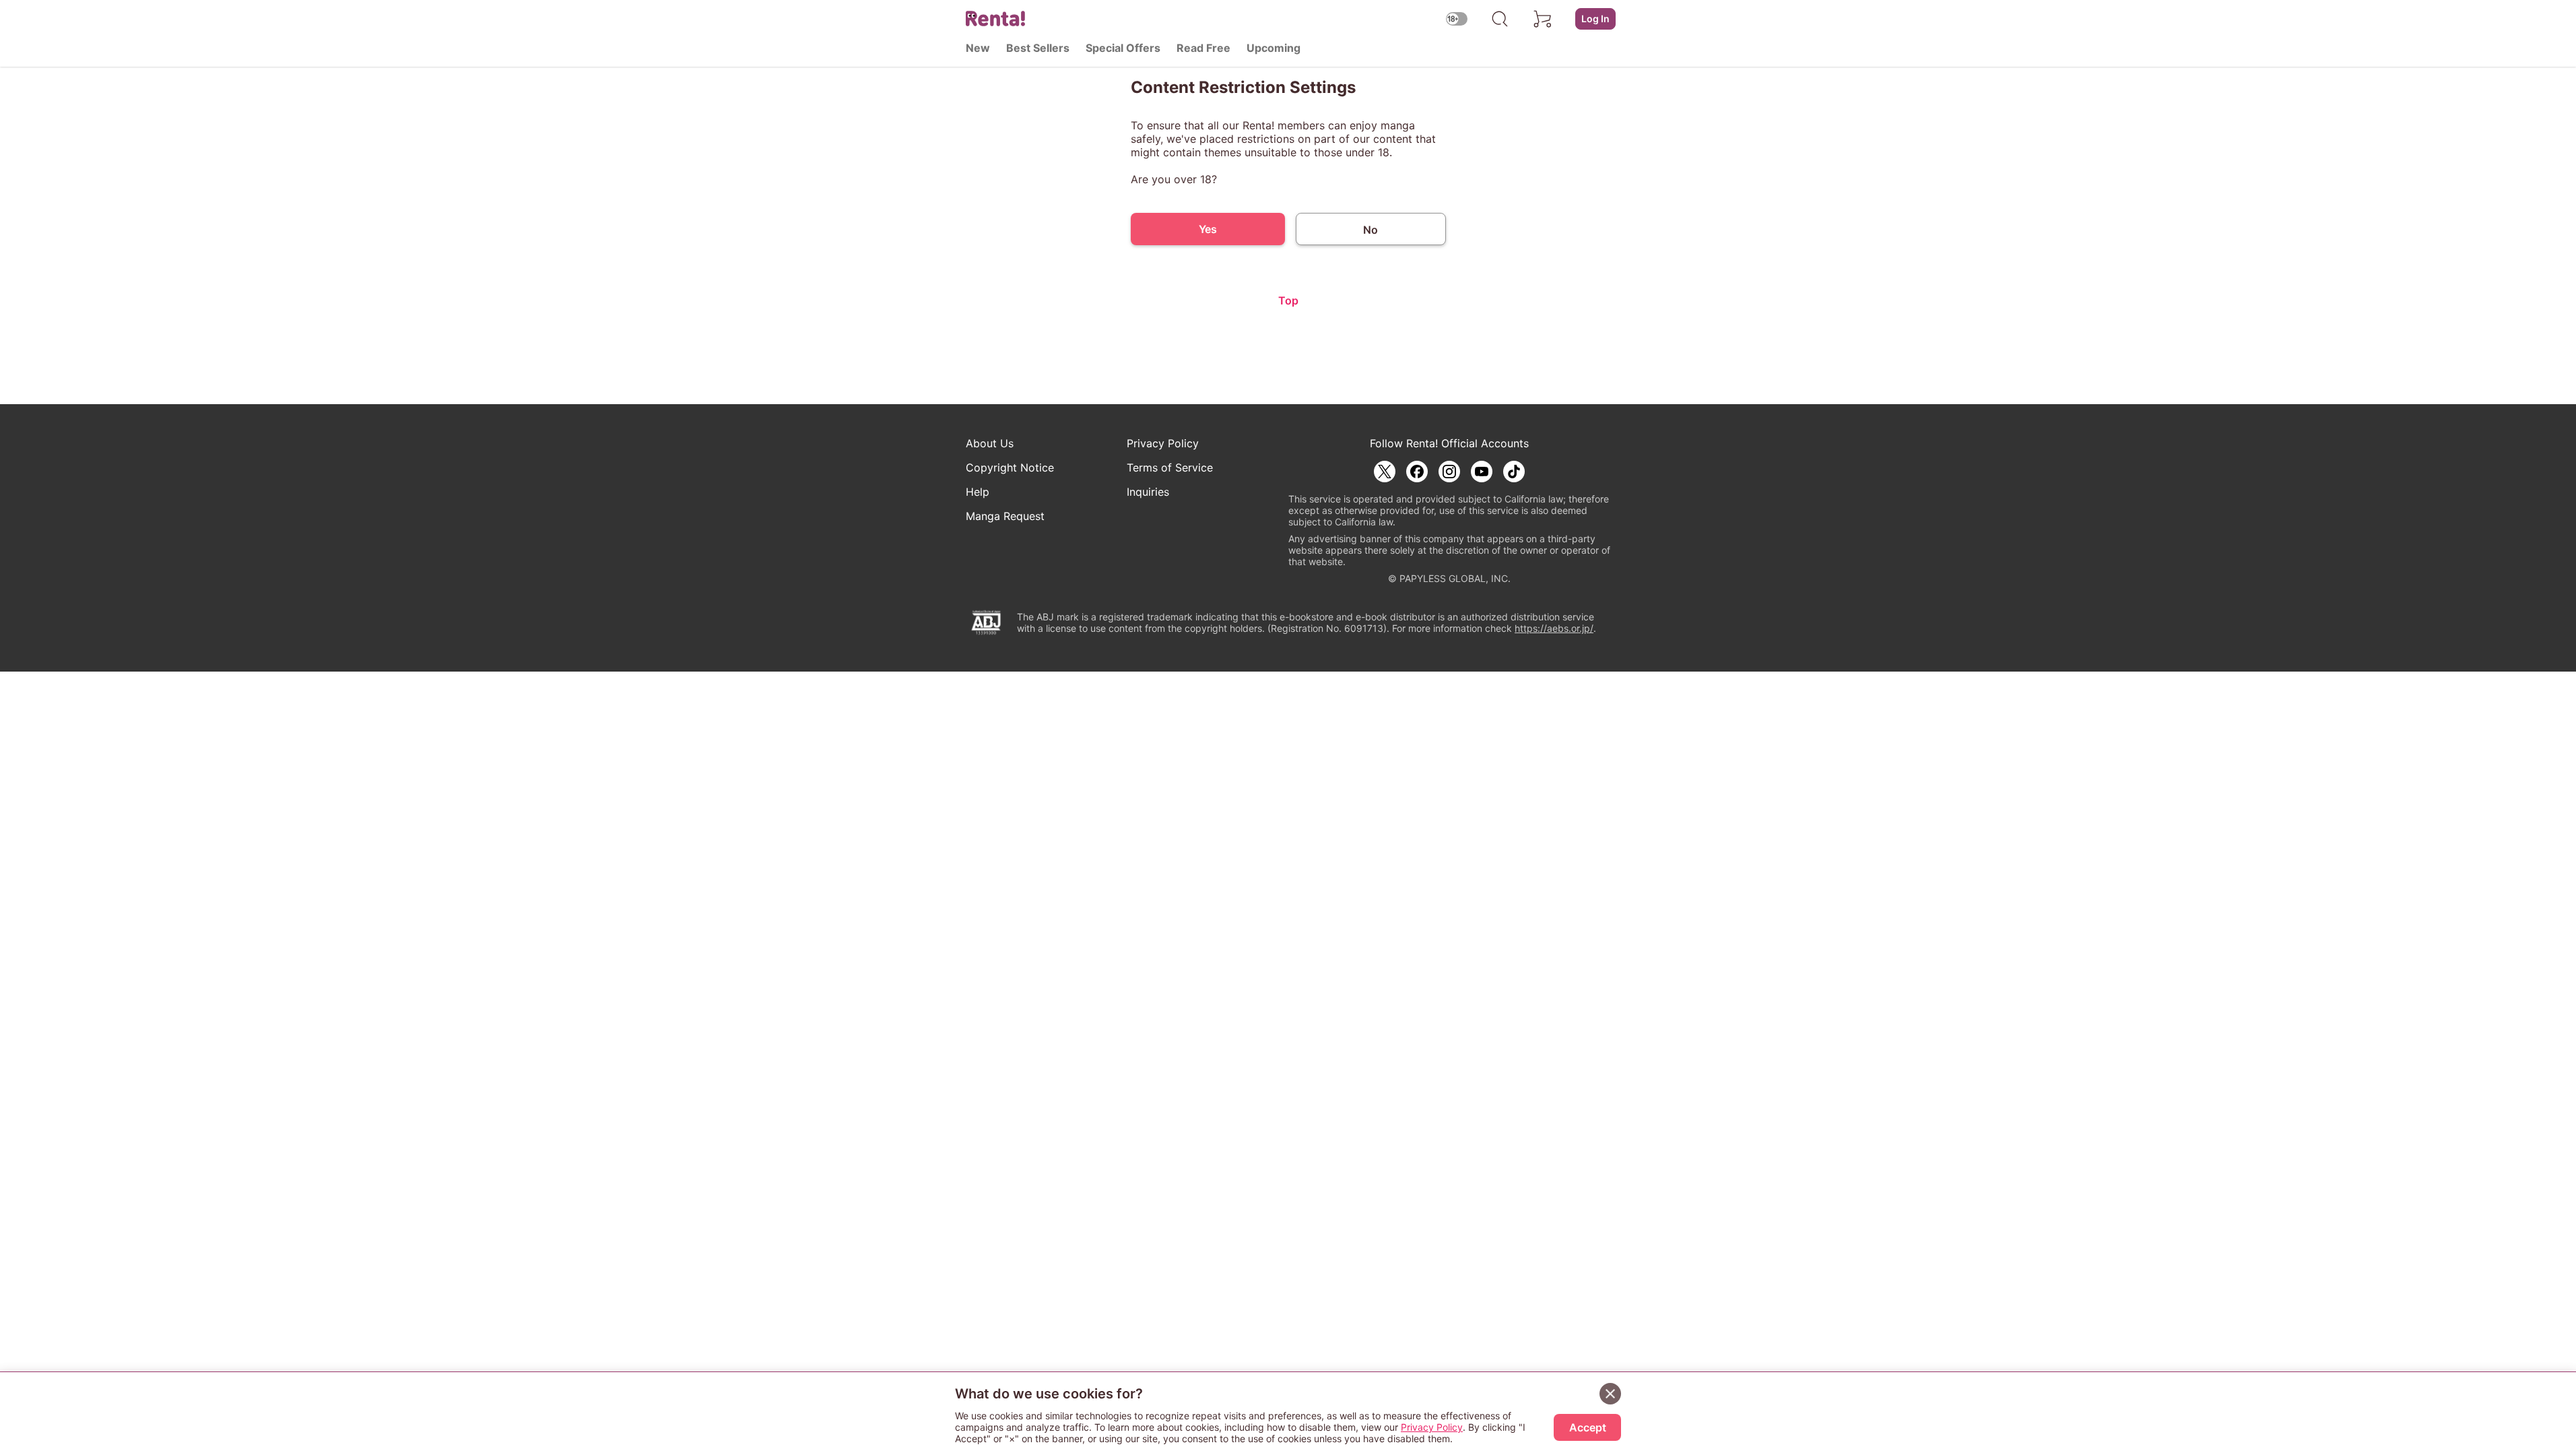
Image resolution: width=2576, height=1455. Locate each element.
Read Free (1203, 48)
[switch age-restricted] (1457, 19)
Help (978, 492)
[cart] (1543, 19)
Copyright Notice (1010, 467)
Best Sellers (1038, 48)
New (978, 48)
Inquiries (1148, 492)
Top (1288, 300)
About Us (990, 443)
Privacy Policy (1163, 443)
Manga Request (1005, 516)
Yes (1208, 229)
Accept (1588, 1427)
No (1370, 230)
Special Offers (1123, 48)
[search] (1500, 19)
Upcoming (1274, 48)
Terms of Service (1170, 467)
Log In (1595, 19)
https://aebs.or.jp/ (1554, 628)
